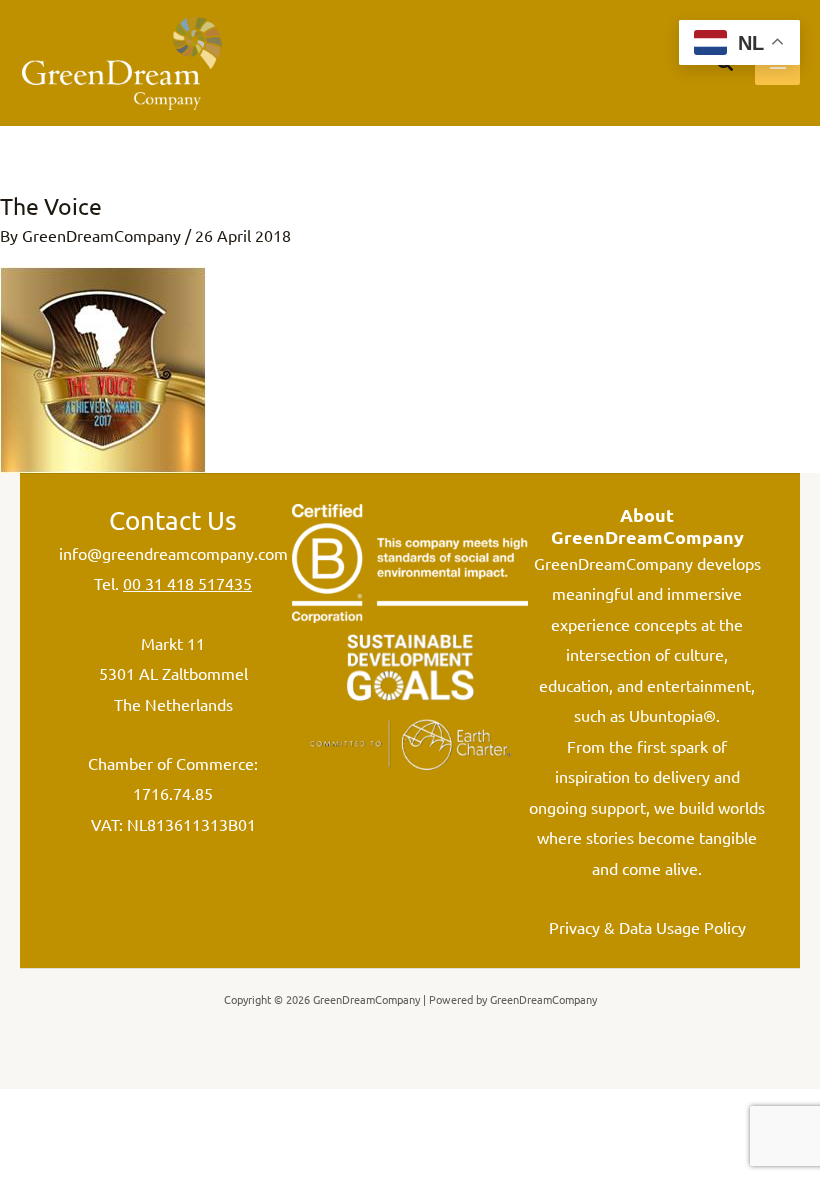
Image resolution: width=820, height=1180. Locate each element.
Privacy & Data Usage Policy (647, 927)
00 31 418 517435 (187, 583)
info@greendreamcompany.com (173, 553)
